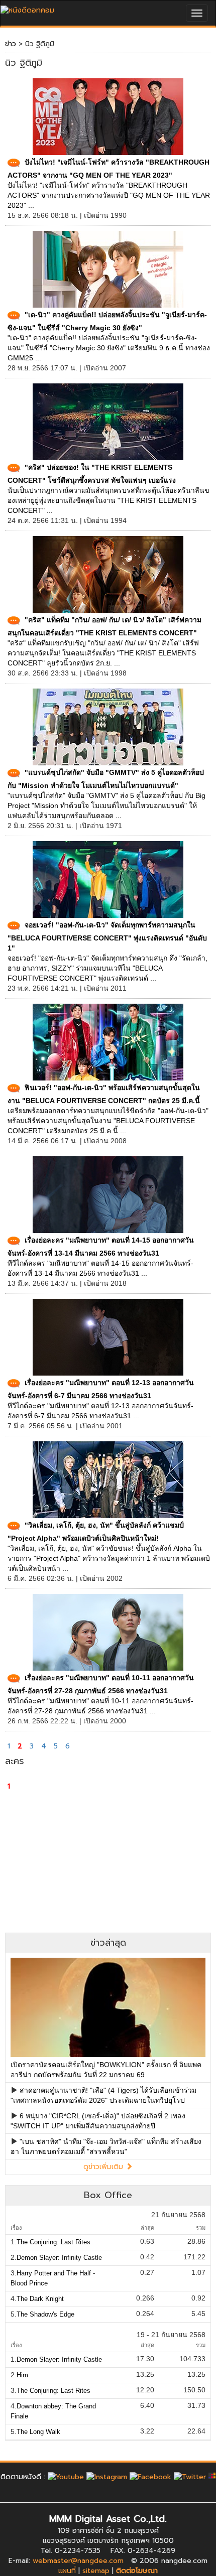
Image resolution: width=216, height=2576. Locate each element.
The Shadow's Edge (45, 2314)
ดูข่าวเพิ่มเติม (104, 2167)
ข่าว (11, 44)
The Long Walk (38, 2432)
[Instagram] (107, 2477)
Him (22, 2375)
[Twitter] (190, 2477)
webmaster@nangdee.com (78, 2561)
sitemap (96, 2571)
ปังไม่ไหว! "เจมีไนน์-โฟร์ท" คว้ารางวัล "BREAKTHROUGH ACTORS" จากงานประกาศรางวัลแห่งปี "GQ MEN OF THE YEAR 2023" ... (109, 195)
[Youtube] (66, 2477)
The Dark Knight (40, 2299)
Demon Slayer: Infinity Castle (59, 2258)
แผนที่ (67, 2571)
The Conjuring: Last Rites (53, 2242)
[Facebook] (150, 2477)
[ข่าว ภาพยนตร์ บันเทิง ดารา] (27, 8)
